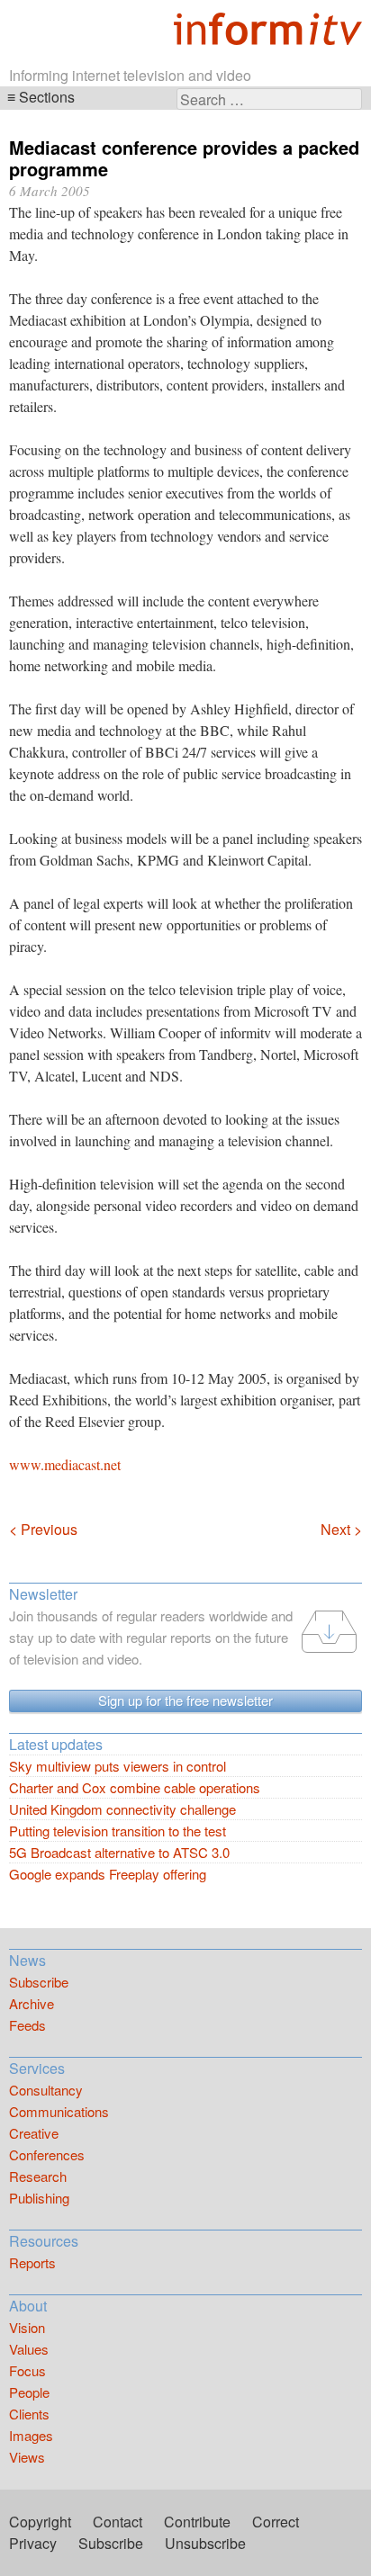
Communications (59, 2111)
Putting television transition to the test (118, 1831)
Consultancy (46, 2090)
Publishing (39, 2198)
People (29, 2392)
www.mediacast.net (65, 1464)
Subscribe (39, 1982)
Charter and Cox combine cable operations (135, 1787)
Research (38, 2176)
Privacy (33, 2543)
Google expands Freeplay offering (108, 1874)
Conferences (47, 2154)
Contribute (197, 2522)
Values (29, 2349)
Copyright (40, 2522)
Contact (118, 2522)
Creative (34, 2133)
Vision (27, 2327)
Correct (276, 2522)
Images (31, 2435)
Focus (27, 2370)
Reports (32, 2262)
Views (27, 2457)
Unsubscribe (205, 2543)
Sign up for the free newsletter (185, 1700)
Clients (29, 2414)
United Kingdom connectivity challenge (122, 1809)
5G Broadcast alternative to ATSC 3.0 (119, 1852)
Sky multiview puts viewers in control (118, 1766)
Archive (32, 2003)
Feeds (27, 2025)
